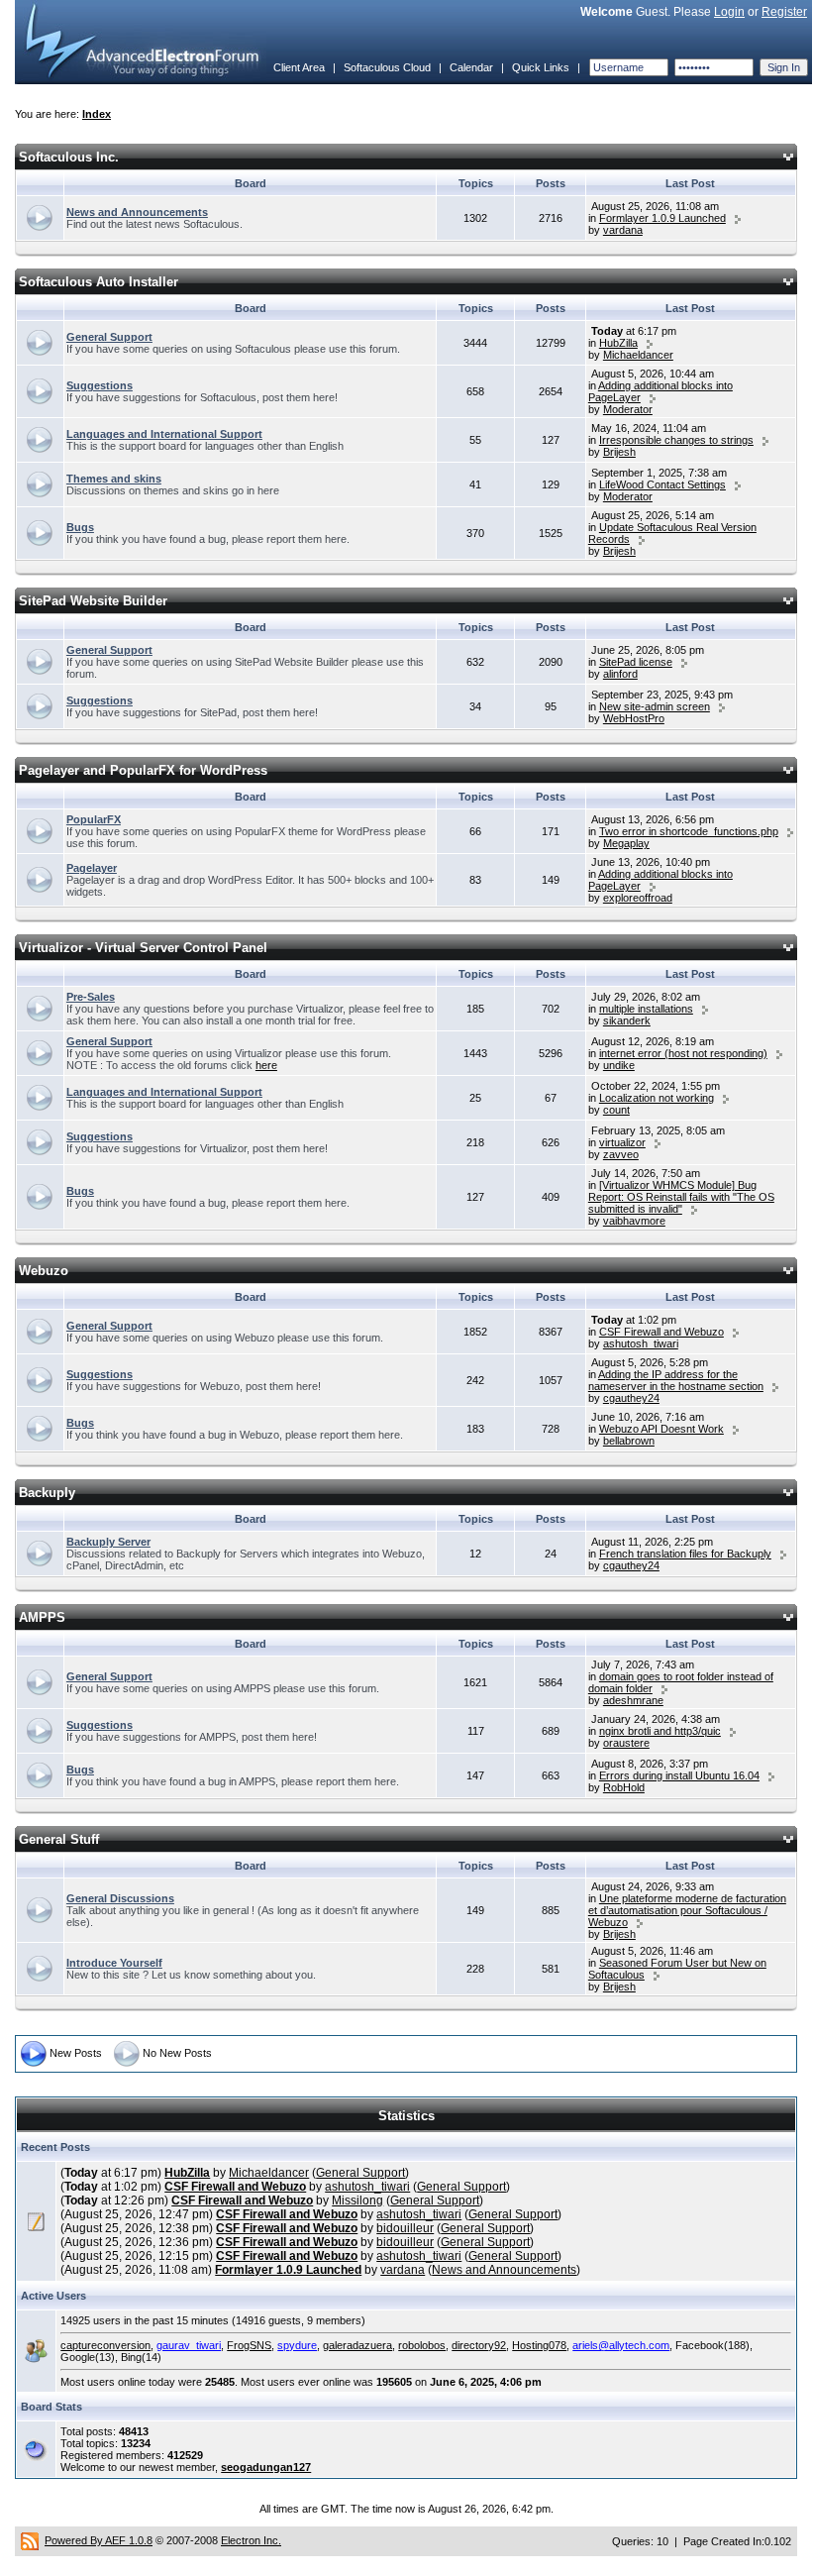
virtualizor (622, 1142)
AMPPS (42, 1617)
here (266, 1065)
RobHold (624, 1787)
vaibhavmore (634, 1221)
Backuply (47, 1493)
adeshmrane (633, 1700)
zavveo (621, 1154)
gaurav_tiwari (189, 2345)
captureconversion (105, 2345)
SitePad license (636, 662)
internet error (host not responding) (683, 1053)
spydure (297, 2345)
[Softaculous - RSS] (30, 2540)
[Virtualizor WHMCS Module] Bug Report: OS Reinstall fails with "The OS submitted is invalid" (681, 1197)
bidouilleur (405, 2228)
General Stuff (59, 1839)
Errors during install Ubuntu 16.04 (679, 1775)
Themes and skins (114, 479)
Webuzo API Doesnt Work (661, 1429)
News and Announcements (137, 212)
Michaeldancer (638, 355)
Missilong (357, 2200)
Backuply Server (108, 1542)
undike (619, 1065)
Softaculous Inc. (69, 157)
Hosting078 (539, 2345)
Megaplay (626, 843)
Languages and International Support (164, 434)
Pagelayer (92, 868)
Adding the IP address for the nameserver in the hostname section (676, 1380)
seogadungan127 (266, 2467)
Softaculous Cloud (387, 67)
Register (784, 12)
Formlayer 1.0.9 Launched (662, 218)
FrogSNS (249, 2345)
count (616, 1110)
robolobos (422, 2345)
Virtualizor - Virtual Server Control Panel (143, 948)
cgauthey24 (631, 1398)
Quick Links (541, 67)
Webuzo (44, 1271)
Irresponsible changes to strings (676, 440)
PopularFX (94, 819)
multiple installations (646, 1009)
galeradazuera (357, 2345)
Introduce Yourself (114, 1963)
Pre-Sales (91, 997)
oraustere (626, 1743)
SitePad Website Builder (93, 601)
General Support (109, 337)
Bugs (80, 527)
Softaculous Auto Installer (99, 282)
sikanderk (627, 1020)
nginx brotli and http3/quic (660, 1731)
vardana (623, 230)
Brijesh (619, 452)
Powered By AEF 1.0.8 (99, 2540)
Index (97, 114)
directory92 (479, 2345)
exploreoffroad (638, 898)
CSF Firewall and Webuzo (661, 1332)
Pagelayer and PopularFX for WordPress (143, 770)
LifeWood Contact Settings (662, 484)
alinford (620, 674)
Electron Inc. (251, 2540)
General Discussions (120, 1898)
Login (729, 12)
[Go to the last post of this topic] (738, 218)
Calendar (471, 67)
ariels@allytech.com (621, 2345)
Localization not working (657, 1098)
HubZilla (618, 343)
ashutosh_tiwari (641, 1343)
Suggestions (100, 385)
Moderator (628, 409)
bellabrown (629, 1441)
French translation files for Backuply (685, 1554)
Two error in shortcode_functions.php (689, 831)
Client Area (299, 67)
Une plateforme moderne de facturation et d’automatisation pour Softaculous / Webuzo (687, 1910)
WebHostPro (634, 718)
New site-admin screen (655, 706)
